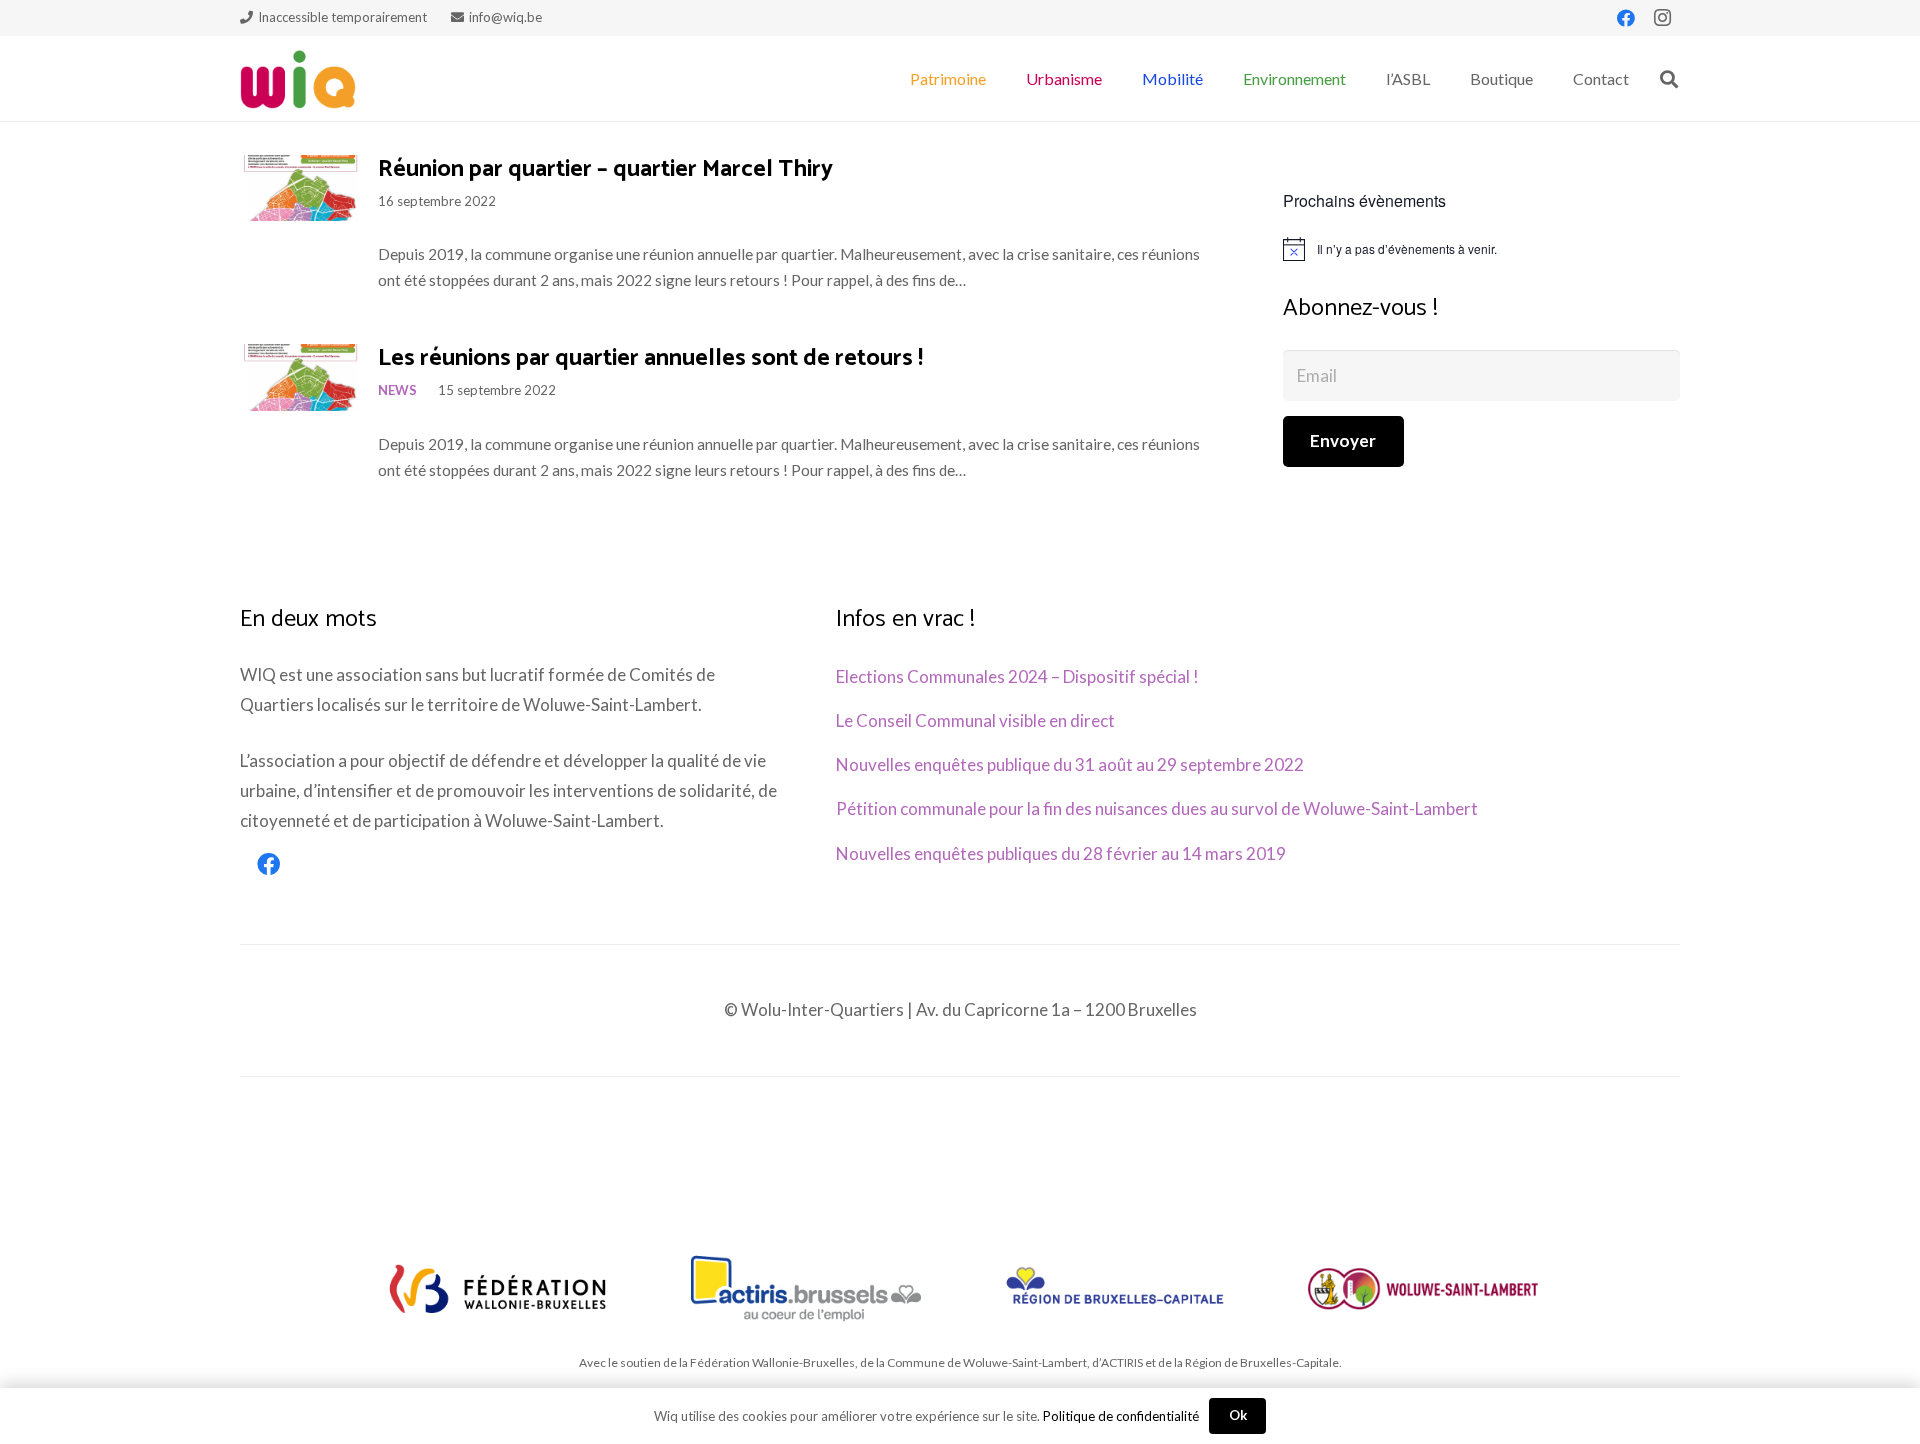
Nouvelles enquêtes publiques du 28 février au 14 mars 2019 (1061, 853)
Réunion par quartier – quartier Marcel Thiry (605, 169)
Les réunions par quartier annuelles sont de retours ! (650, 358)
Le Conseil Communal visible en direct (975, 720)
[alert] (1481, 249)
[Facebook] (1626, 18)
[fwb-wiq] (498, 1288)
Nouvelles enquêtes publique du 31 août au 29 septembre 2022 (1070, 764)
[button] (996, 78)
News (397, 390)
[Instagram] (1662, 18)
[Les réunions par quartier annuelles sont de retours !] (299, 377)
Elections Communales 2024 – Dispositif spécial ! (1017, 676)
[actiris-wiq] (806, 1288)
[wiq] (298, 79)
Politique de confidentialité (1121, 1416)
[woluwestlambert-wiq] (1423, 1288)
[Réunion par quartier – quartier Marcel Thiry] (299, 188)
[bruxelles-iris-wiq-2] (1115, 1288)
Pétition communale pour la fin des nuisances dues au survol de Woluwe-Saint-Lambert (1157, 808)
